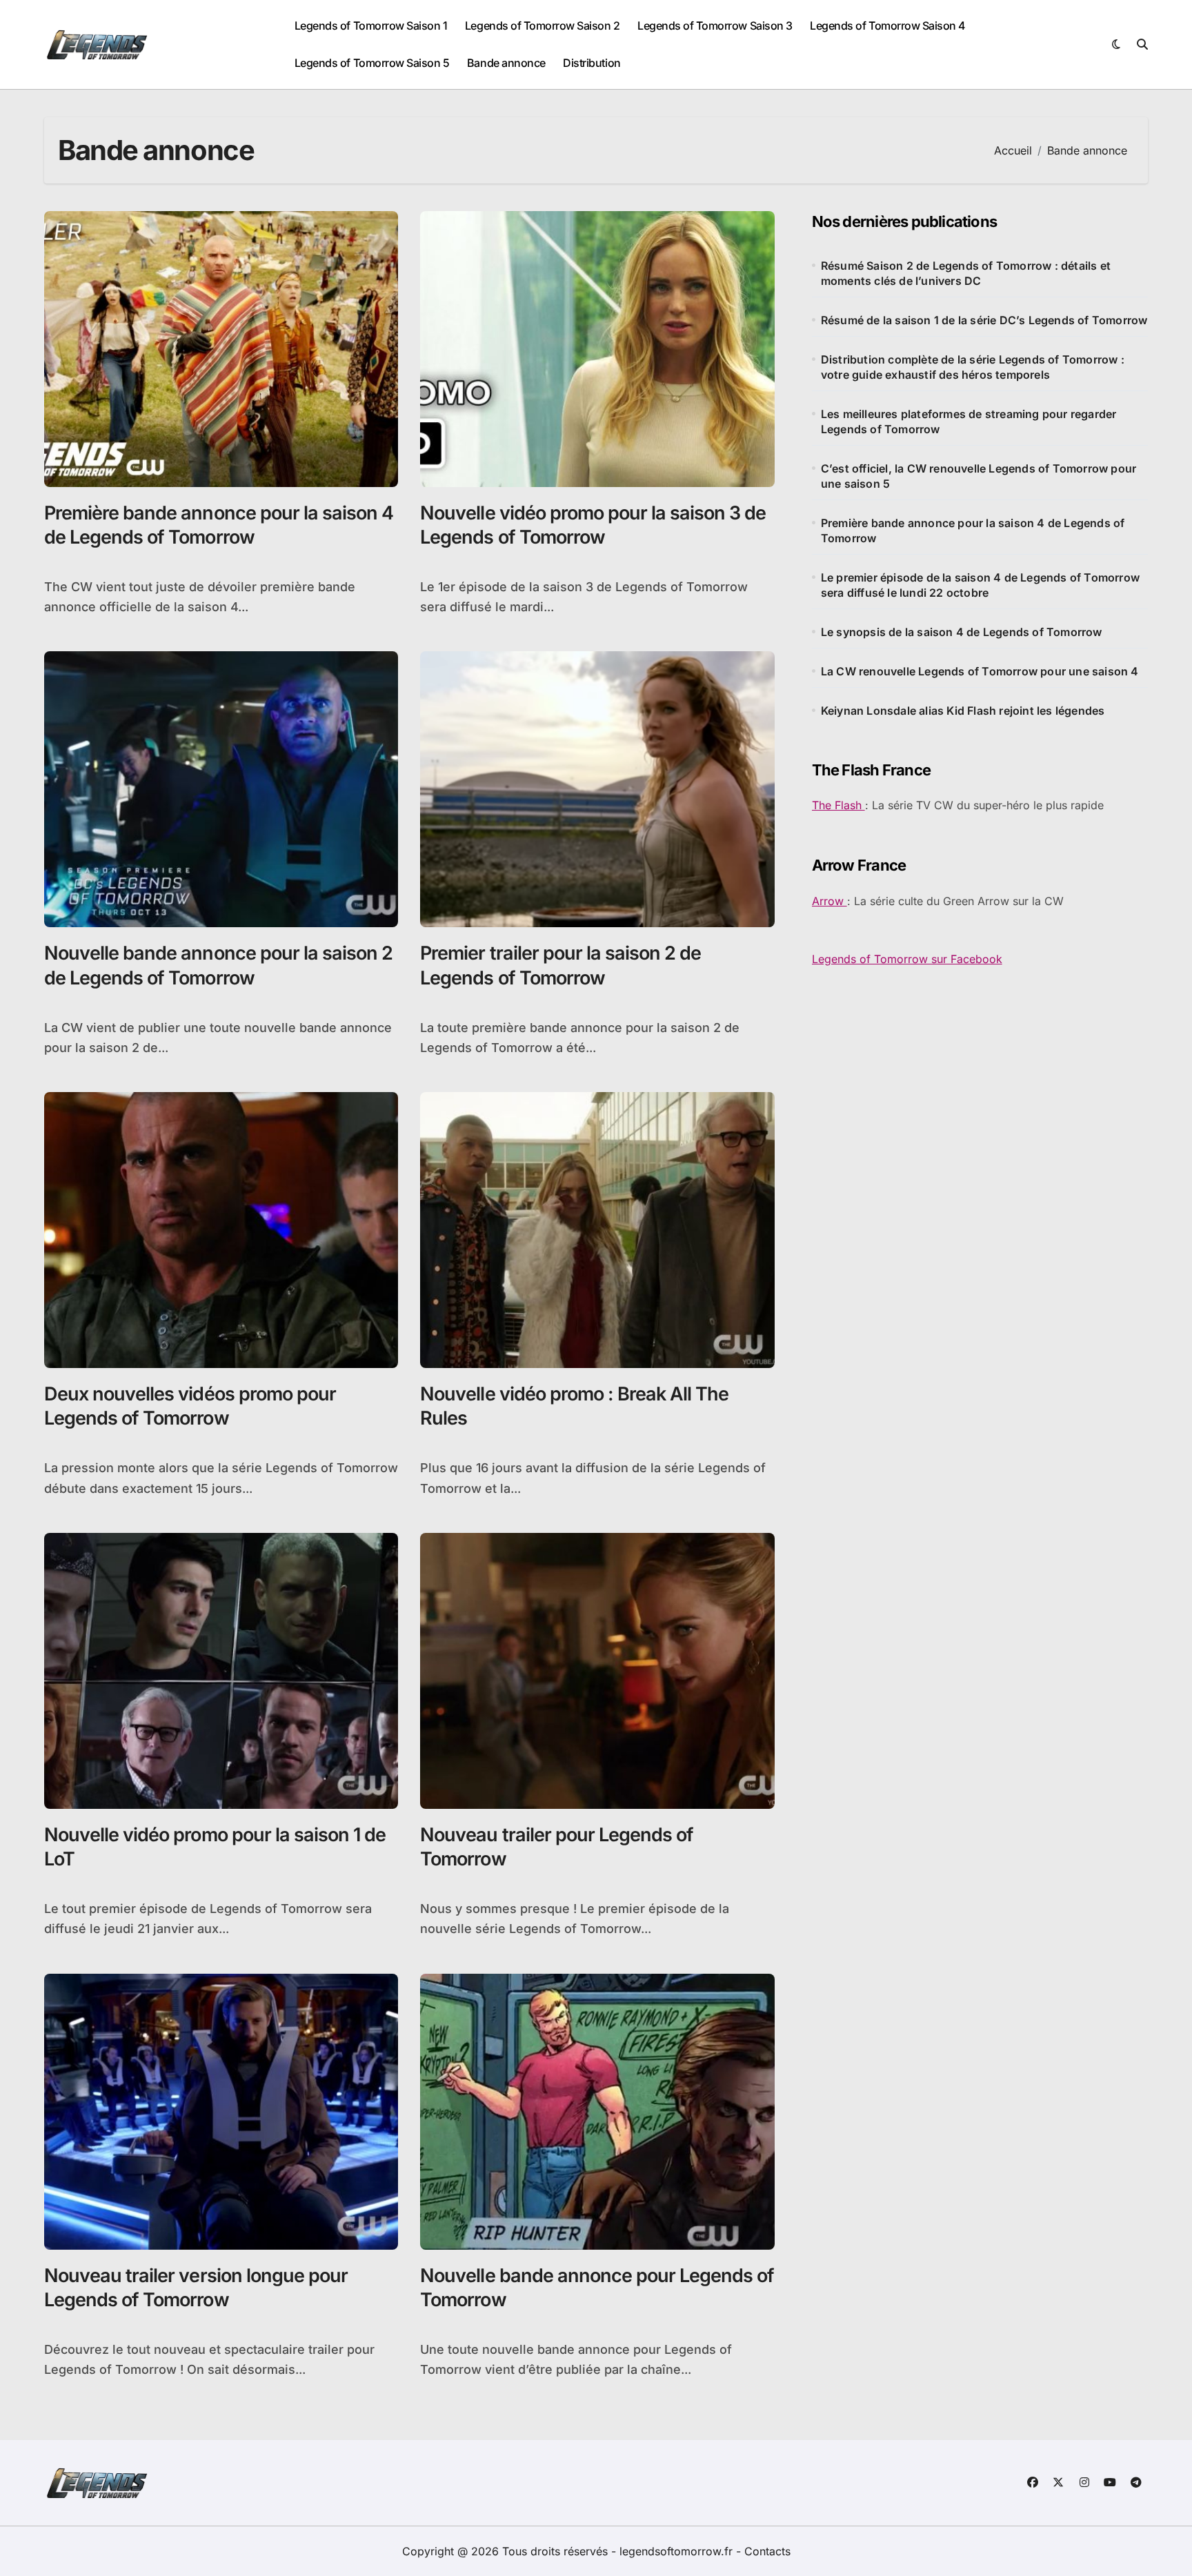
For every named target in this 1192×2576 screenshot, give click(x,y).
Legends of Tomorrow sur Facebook (907, 959)
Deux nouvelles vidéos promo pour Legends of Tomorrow (190, 1406)
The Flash (838, 805)
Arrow (830, 901)
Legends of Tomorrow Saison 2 (543, 26)
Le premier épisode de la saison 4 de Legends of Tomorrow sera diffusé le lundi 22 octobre (980, 585)
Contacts (767, 2551)
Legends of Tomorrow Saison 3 (715, 26)
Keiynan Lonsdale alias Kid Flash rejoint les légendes (963, 711)
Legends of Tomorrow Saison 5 (372, 63)
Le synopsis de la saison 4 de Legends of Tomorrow (962, 632)
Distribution (592, 63)
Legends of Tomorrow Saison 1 (371, 26)
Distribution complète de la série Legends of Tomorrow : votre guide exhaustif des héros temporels (973, 367)
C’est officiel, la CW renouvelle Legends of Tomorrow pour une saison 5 (979, 476)
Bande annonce (506, 63)
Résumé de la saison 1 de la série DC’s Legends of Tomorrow (984, 320)
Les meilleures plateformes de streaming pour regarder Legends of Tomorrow (969, 422)
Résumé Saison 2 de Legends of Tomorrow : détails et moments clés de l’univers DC (966, 273)
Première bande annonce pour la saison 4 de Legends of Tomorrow (973, 531)
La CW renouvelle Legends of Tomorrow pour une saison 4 (980, 671)
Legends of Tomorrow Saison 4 (888, 26)
